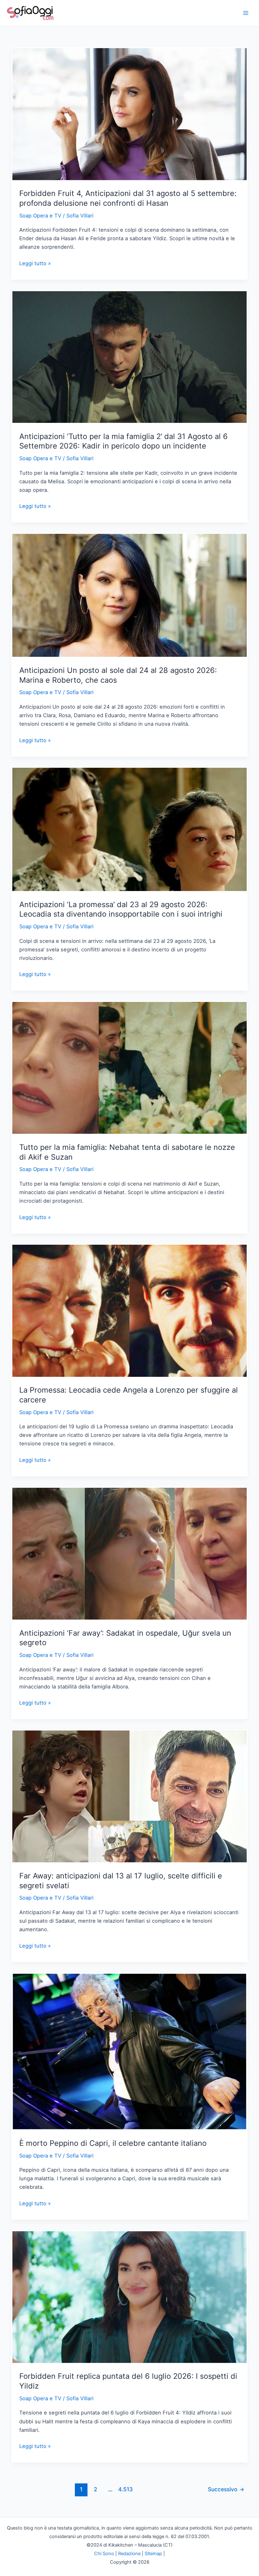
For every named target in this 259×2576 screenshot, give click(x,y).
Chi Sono (104, 2554)
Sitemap (153, 2554)
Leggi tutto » (35, 264)
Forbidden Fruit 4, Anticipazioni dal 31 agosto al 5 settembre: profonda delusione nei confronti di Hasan (128, 198)
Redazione (129, 2554)
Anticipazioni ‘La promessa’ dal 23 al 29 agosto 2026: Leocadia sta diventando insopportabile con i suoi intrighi (121, 909)
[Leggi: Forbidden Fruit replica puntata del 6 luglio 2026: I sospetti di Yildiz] (129, 2297)
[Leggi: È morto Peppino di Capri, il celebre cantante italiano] (129, 2051)
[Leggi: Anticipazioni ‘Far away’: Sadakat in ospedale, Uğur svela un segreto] (129, 1553)
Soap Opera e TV (40, 216)
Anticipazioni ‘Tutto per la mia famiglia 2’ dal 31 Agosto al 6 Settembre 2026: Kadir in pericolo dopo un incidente (123, 441)
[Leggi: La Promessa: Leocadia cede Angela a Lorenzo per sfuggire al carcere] (129, 1310)
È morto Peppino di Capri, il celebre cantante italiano (113, 2143)
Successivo (226, 2489)
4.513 (125, 2489)
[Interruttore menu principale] (246, 13)
